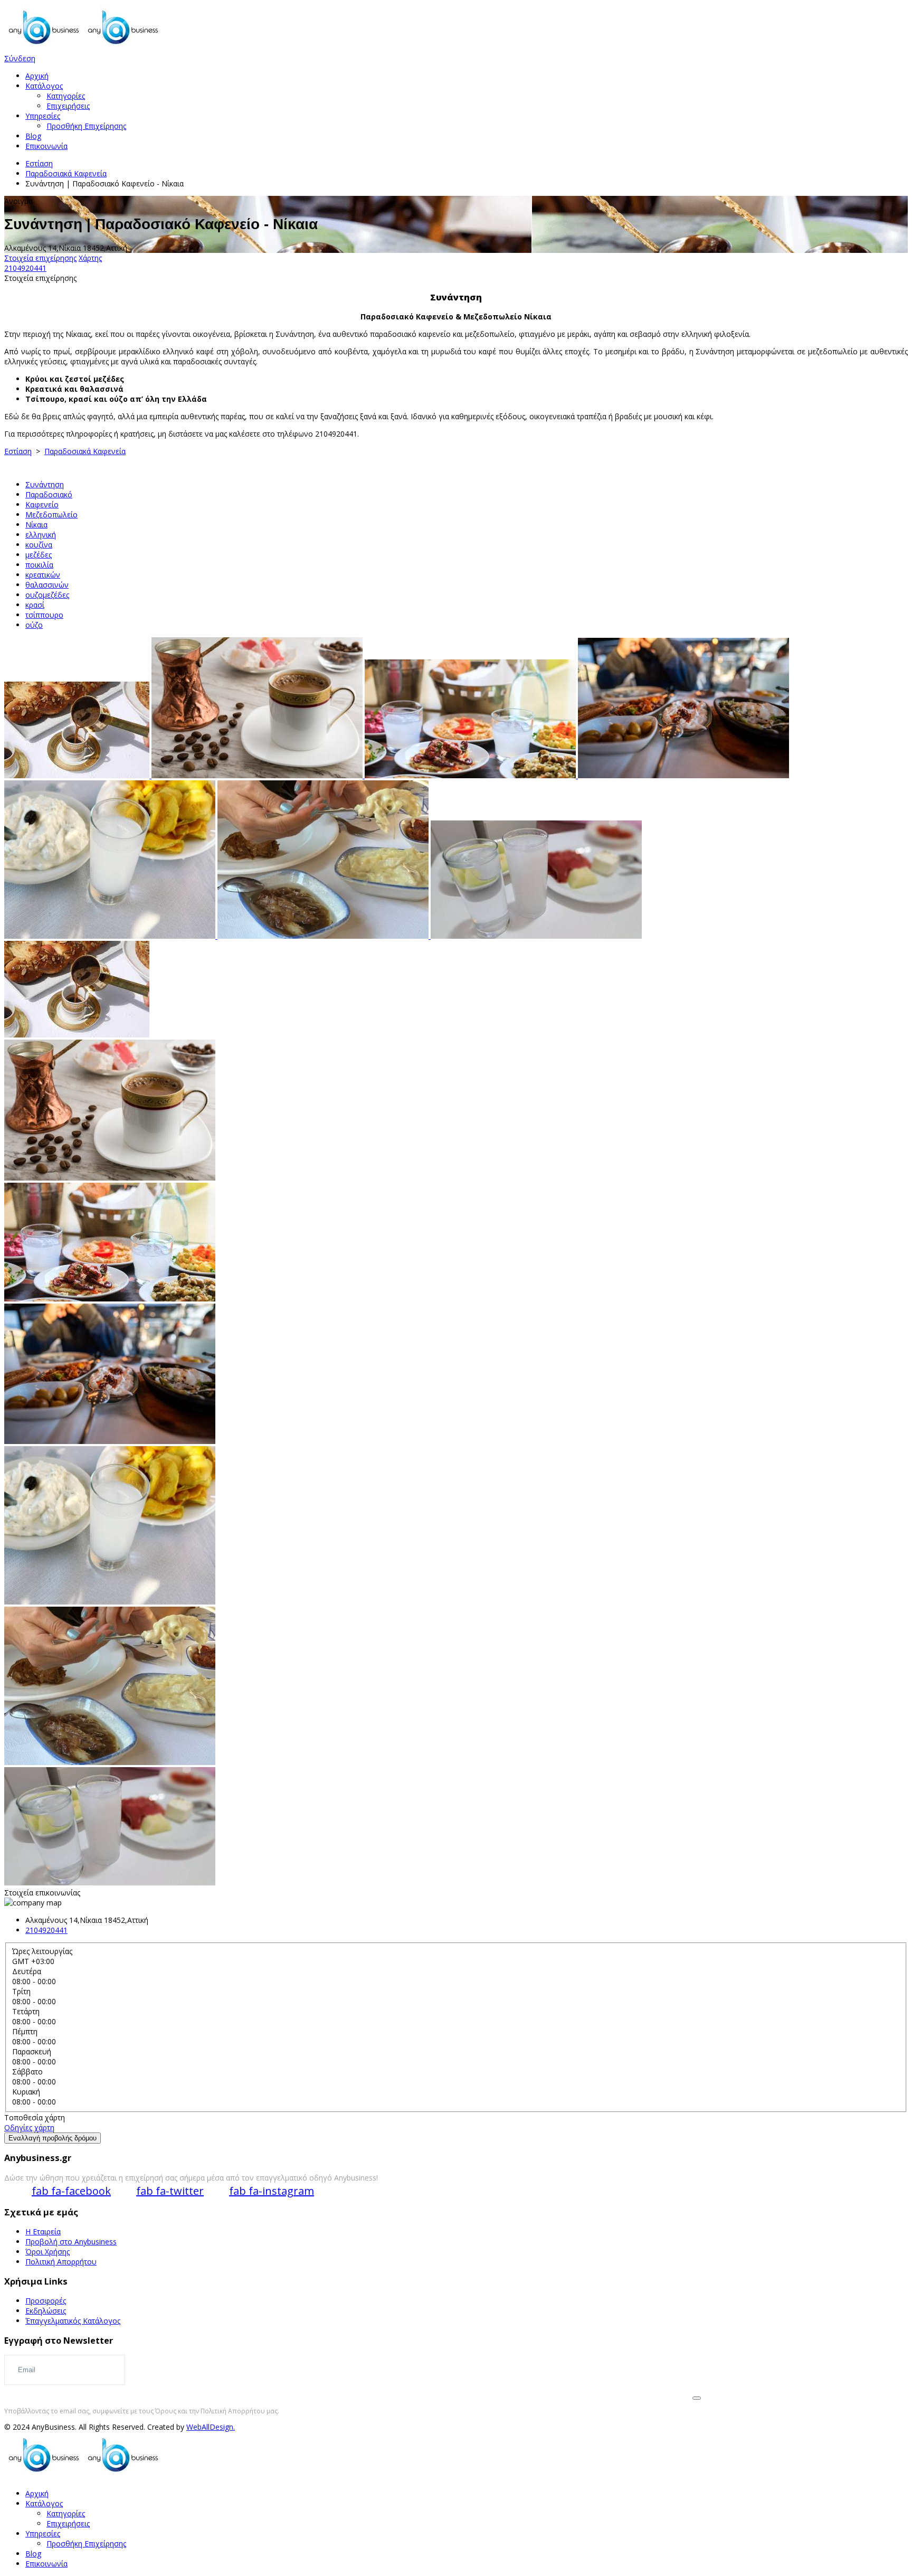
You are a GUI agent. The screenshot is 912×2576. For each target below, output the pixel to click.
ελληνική (41, 535)
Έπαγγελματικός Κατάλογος (73, 2321)
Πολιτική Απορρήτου (61, 2262)
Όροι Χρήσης (47, 2252)
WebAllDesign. (211, 2427)
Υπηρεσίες (43, 116)
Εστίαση (39, 163)
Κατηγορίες (66, 96)
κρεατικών (43, 575)
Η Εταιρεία (43, 2231)
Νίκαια (36, 525)
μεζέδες (39, 555)
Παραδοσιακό (49, 494)
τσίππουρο (44, 615)
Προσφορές (46, 2301)
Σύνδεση (20, 58)
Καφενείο (42, 504)
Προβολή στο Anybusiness (71, 2242)
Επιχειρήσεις (68, 106)
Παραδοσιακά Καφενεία (66, 173)
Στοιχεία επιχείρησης (40, 258)
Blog (33, 136)
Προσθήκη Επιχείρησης (86, 126)
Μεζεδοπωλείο (51, 515)
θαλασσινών (47, 585)
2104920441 (25, 268)
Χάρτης (90, 258)
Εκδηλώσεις (46, 2311)
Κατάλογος (44, 86)
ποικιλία (39, 565)
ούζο (34, 625)
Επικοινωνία (46, 146)
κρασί (35, 605)
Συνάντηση (45, 484)
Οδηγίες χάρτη (29, 2127)
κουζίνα (39, 545)
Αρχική (37, 76)
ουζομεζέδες (47, 595)
